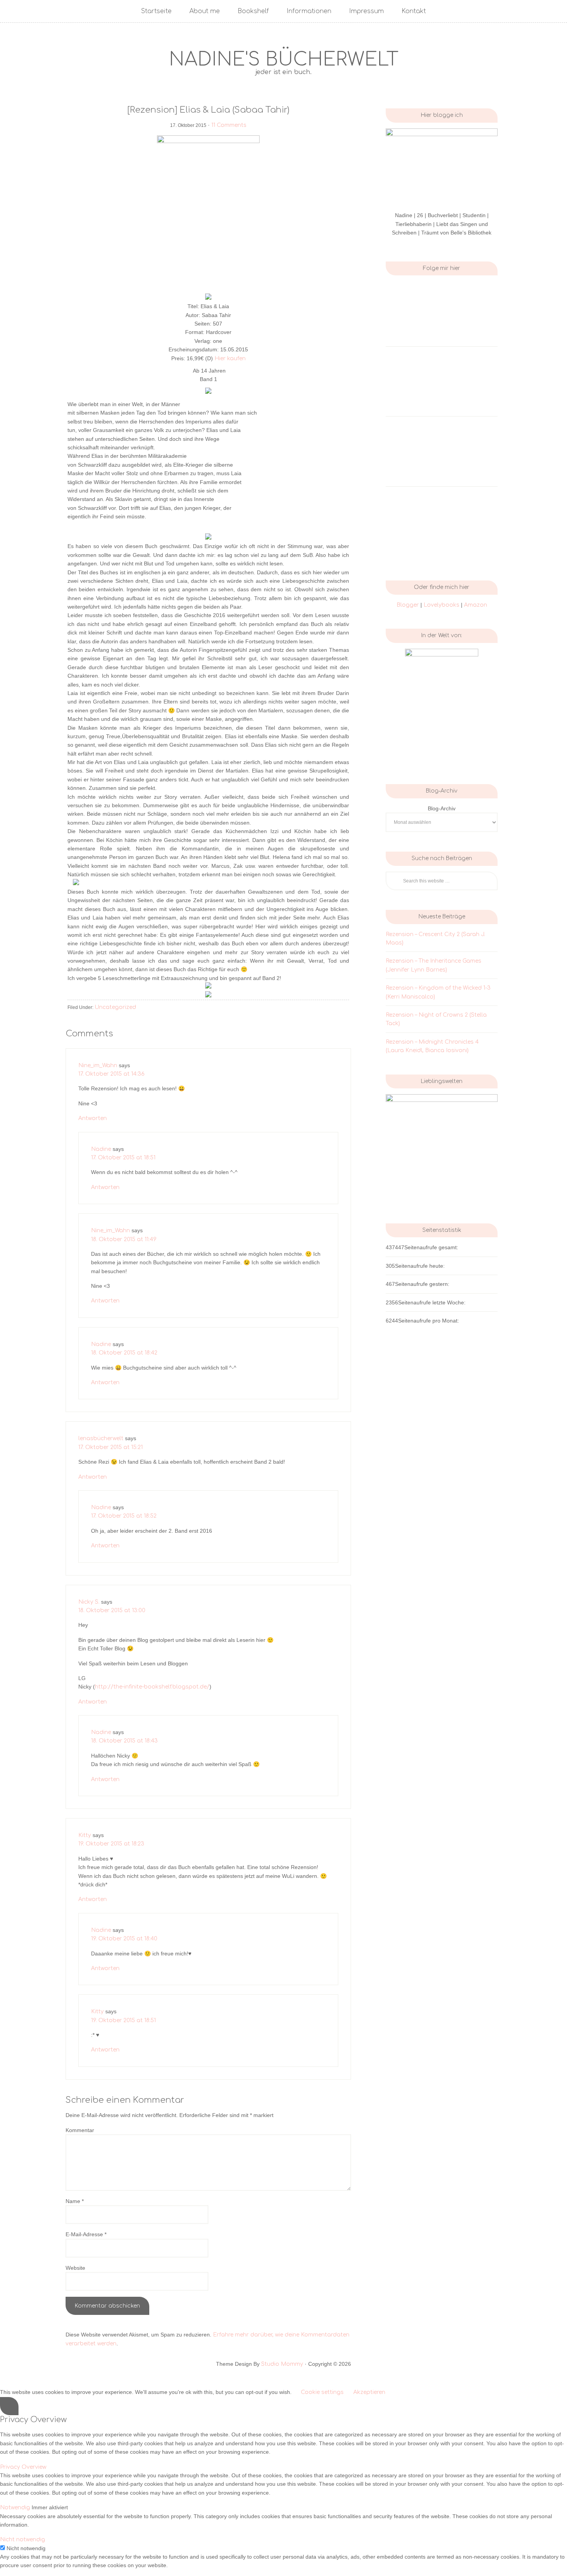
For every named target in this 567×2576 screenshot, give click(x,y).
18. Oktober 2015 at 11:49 (124, 1239)
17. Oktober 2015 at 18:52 (124, 1516)
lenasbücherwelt (101, 1438)
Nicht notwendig (26, 2548)
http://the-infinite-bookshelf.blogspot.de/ (152, 1687)
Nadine (101, 1149)
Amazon (476, 605)
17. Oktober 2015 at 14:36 (111, 1074)
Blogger (408, 605)
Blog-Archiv (442, 808)
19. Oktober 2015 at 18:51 (123, 2020)
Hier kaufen (230, 358)
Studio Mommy (282, 2364)
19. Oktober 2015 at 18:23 (111, 1844)
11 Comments (229, 125)
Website (75, 2268)
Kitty (85, 1835)
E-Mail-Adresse (86, 2234)
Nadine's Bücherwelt (284, 60)
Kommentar (80, 2130)
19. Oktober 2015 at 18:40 (124, 1939)
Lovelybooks (442, 605)
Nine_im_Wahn (98, 1065)
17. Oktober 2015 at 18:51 (123, 1158)
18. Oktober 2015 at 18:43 (124, 1741)
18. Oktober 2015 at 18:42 (124, 1353)
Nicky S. (89, 1602)
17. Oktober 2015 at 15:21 (111, 1447)
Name (75, 2201)
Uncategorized (115, 1007)
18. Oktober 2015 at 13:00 (112, 1610)
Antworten (93, 1118)
